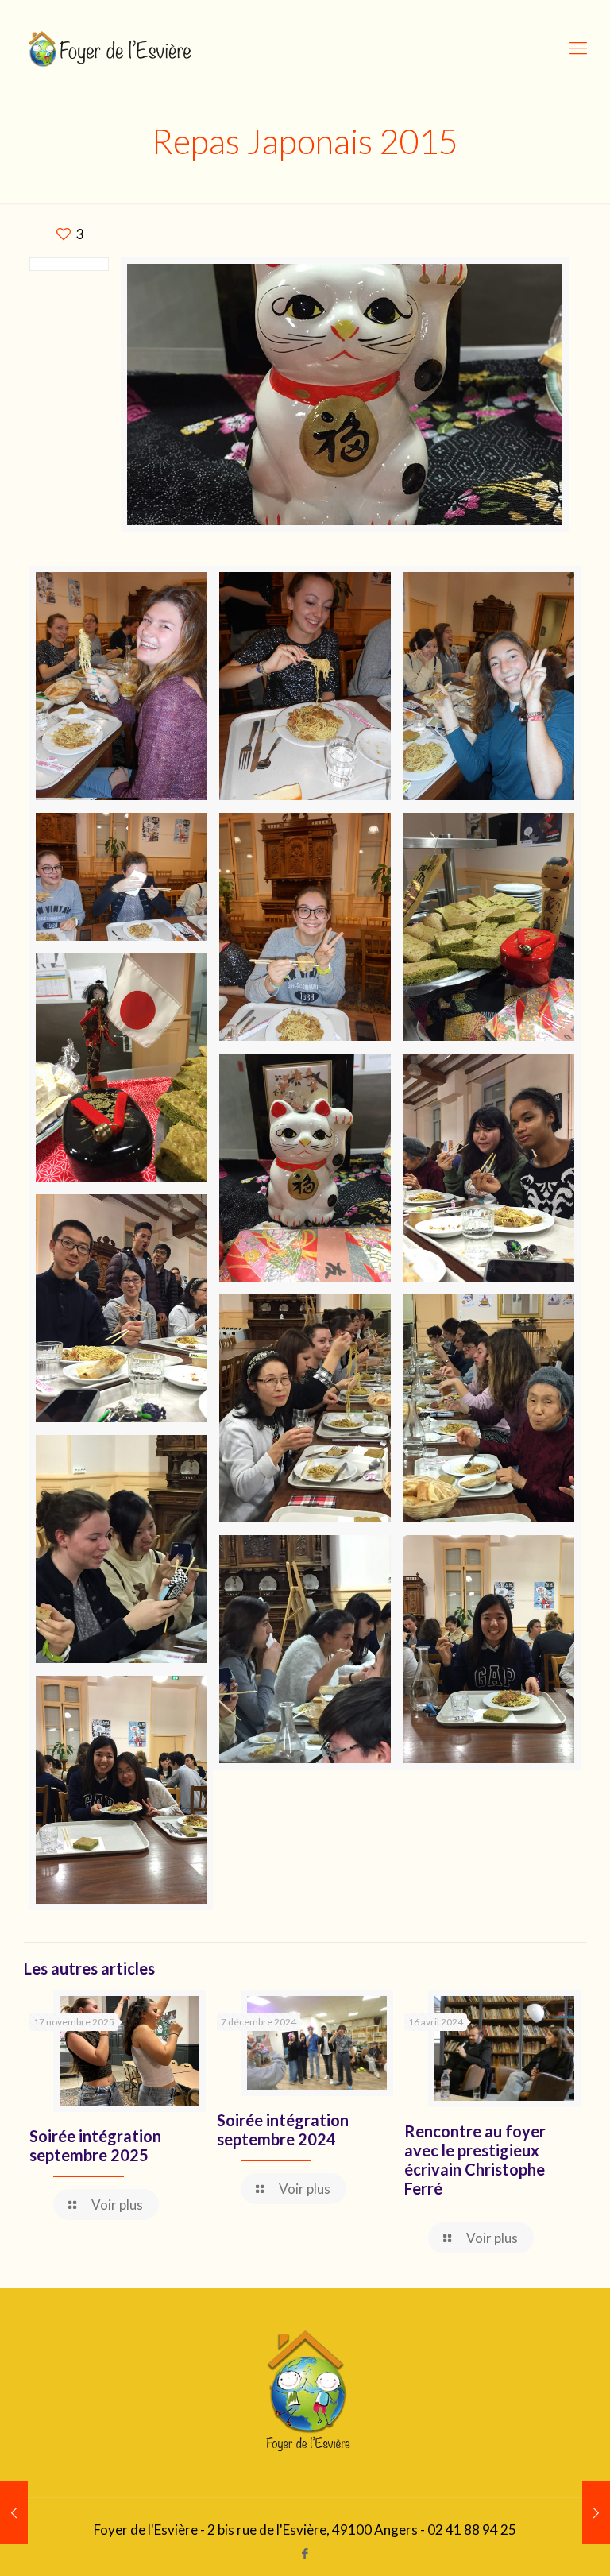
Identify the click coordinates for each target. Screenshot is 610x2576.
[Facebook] (305, 2553)
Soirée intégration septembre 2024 (283, 2129)
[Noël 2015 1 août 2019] (596, 2512)
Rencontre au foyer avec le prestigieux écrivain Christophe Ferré (475, 2160)
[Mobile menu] (578, 48)
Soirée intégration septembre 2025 (95, 2145)
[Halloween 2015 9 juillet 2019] (14, 2512)
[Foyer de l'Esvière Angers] (112, 48)
